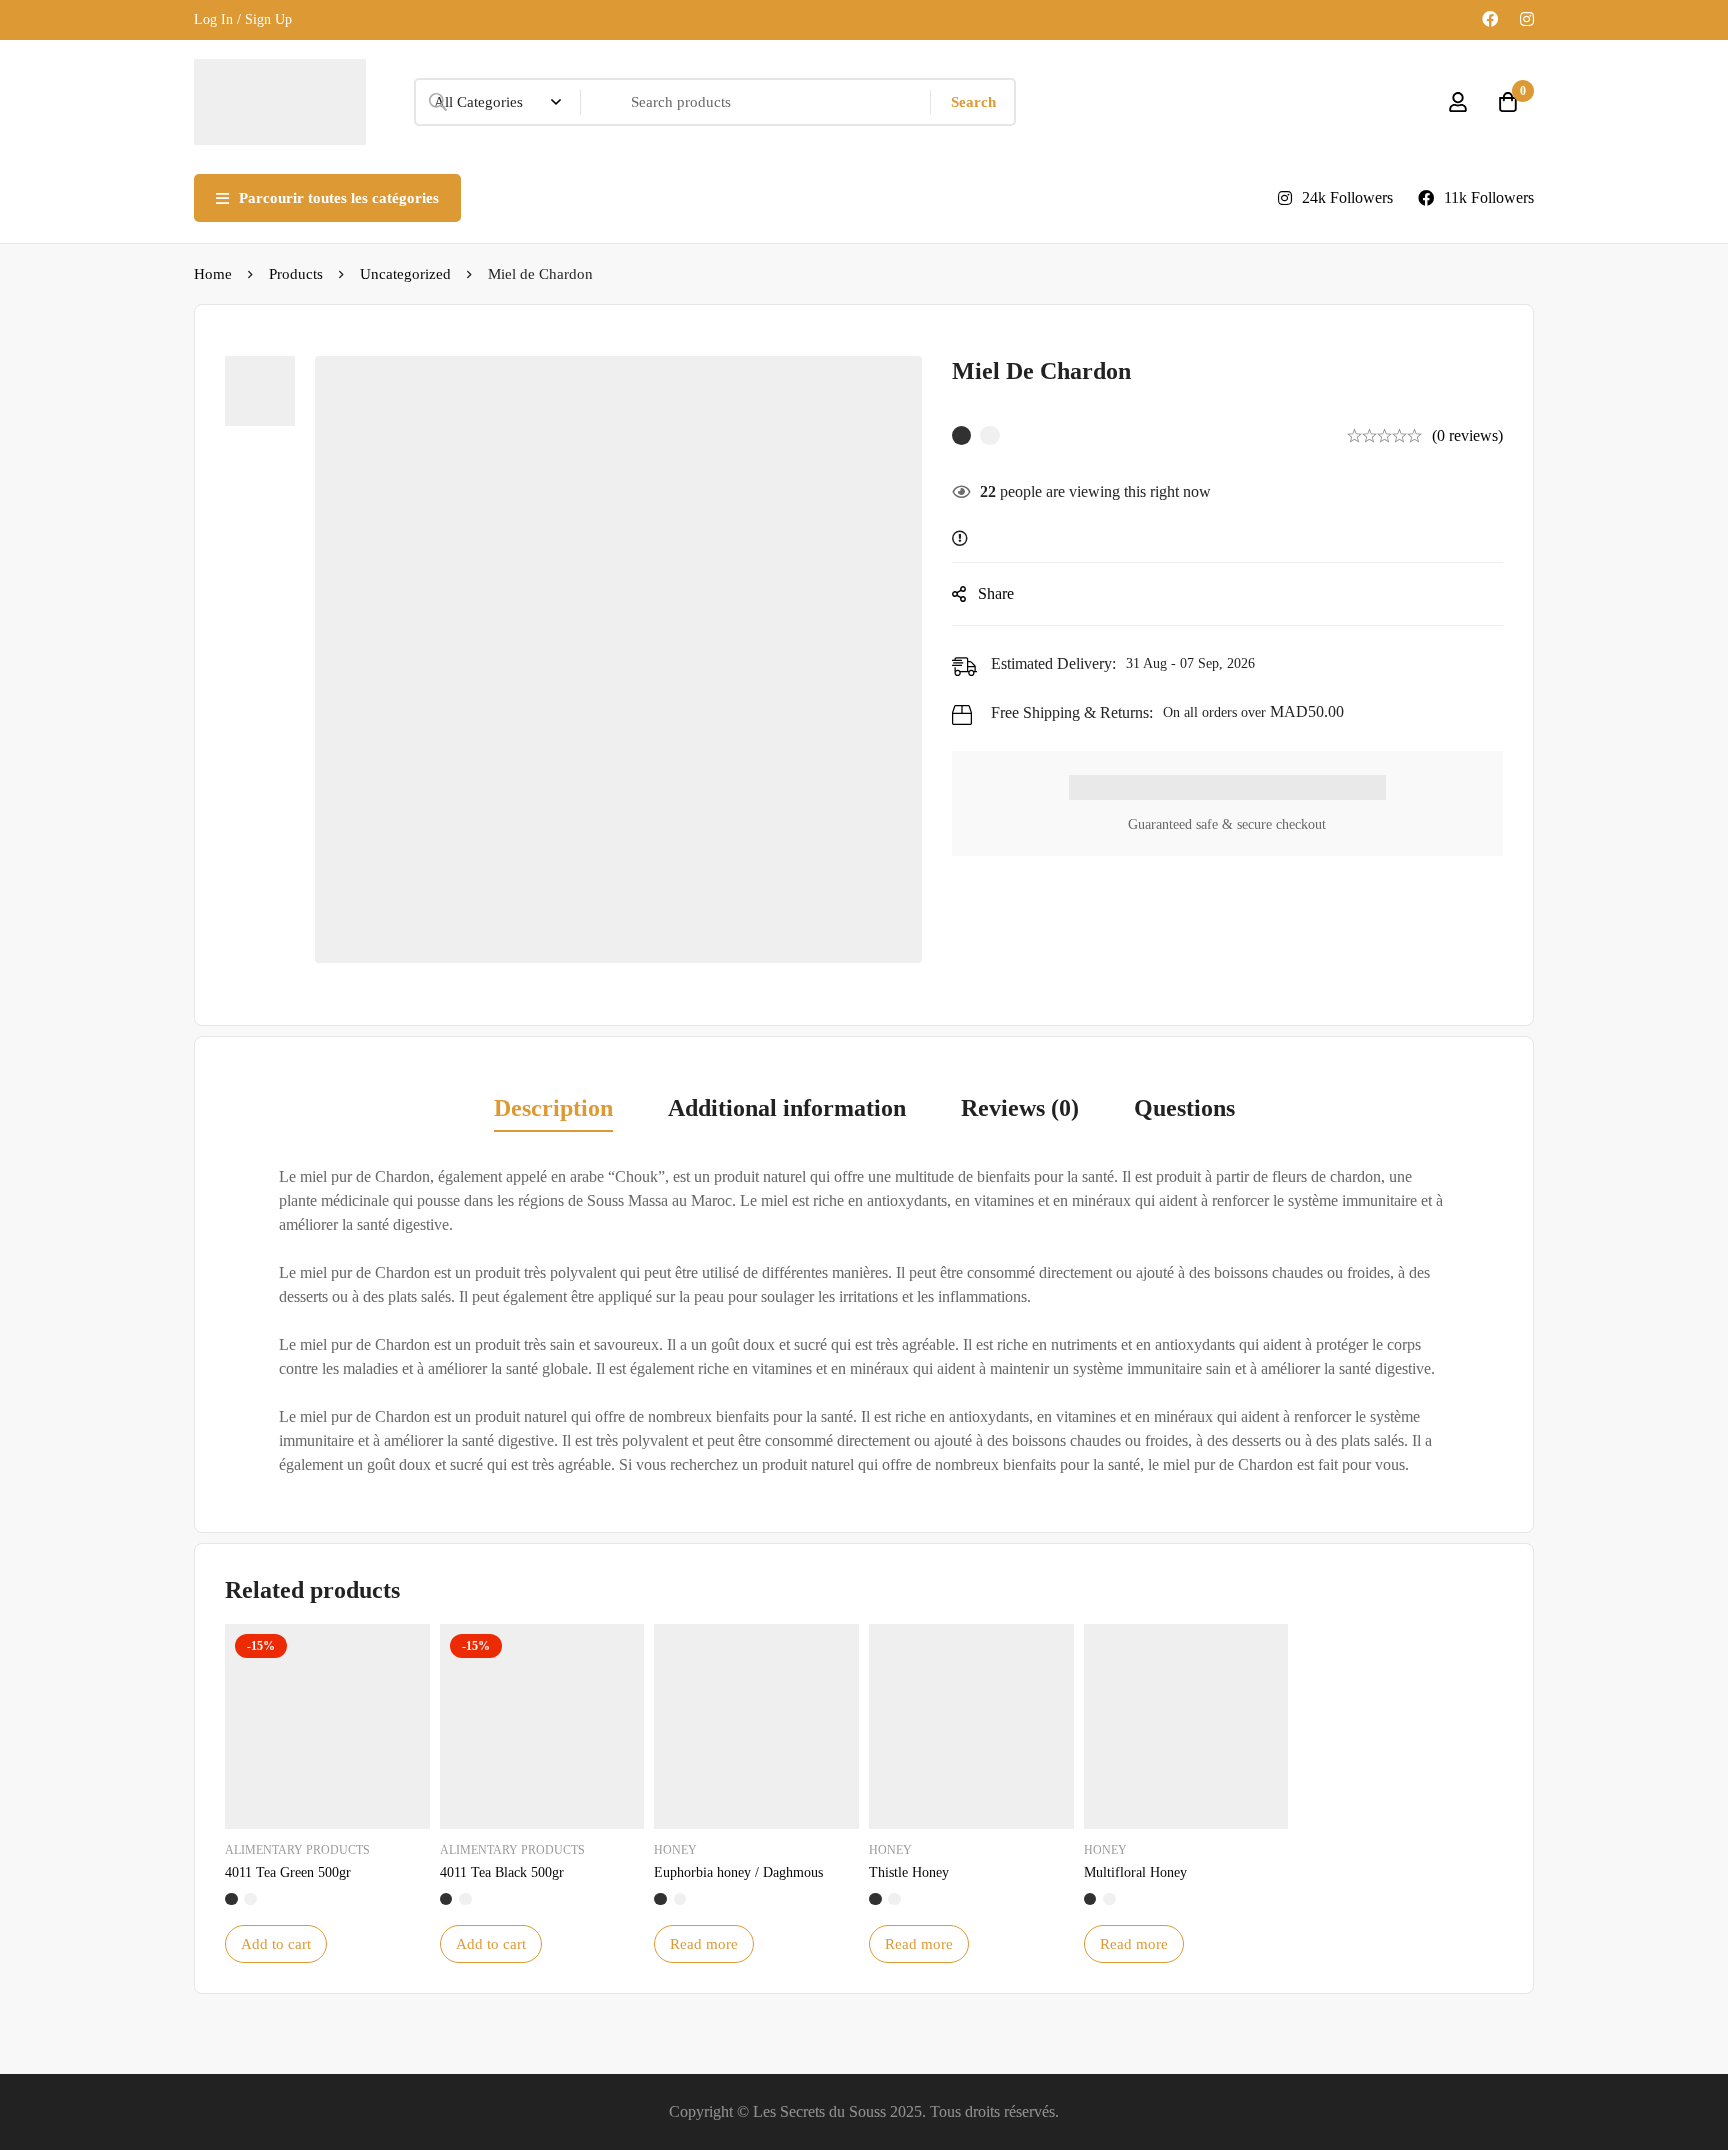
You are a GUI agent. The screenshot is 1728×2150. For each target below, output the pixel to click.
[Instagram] (1527, 19)
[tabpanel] (864, 1322)
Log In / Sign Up (243, 19)
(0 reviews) (1467, 435)
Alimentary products (297, 1850)
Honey (675, 1850)
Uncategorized (405, 274)
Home (213, 274)
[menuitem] (699, 198)
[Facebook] (1490, 19)
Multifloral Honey (1135, 1872)
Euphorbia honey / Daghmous (738, 1872)
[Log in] (1458, 102)
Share (996, 593)
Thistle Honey (909, 1872)
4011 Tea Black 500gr (502, 1872)
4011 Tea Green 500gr (288, 1872)
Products (296, 274)
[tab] (553, 1110)
